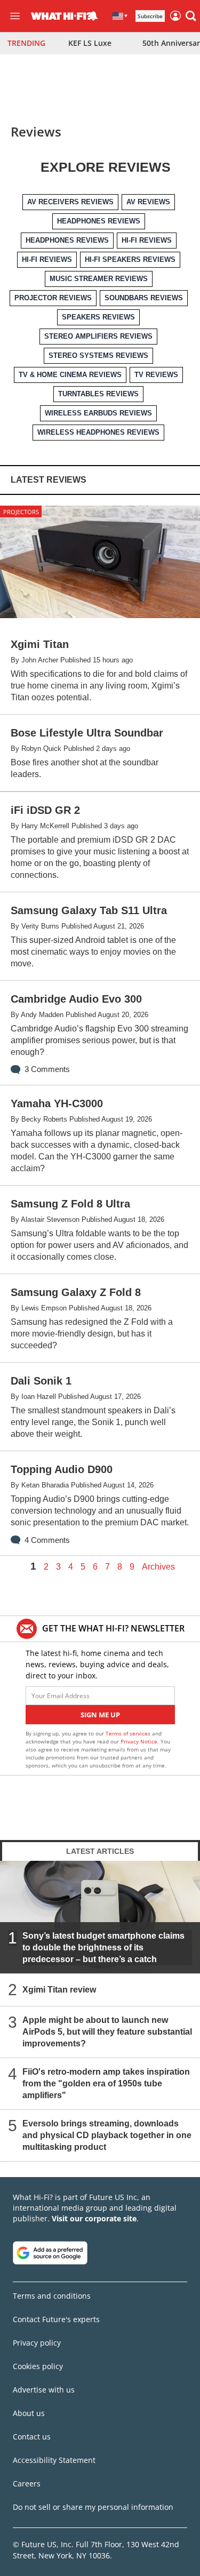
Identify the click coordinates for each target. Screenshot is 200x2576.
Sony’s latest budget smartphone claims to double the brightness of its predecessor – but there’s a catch (103, 1947)
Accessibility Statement (54, 2460)
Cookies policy (38, 2366)
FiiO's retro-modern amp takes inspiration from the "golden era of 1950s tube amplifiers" (106, 2083)
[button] (191, 16)
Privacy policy (37, 2343)
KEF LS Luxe (90, 43)
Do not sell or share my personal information (93, 2507)
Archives (158, 1567)
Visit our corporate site (94, 2218)
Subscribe (150, 16)
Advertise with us (44, 2390)
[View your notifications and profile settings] (93, 16)
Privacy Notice (139, 1741)
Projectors (21, 512)
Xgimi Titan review (59, 1989)
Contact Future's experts (56, 2319)
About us (29, 2413)
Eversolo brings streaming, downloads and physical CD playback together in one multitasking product (107, 2135)
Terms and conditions (52, 2296)
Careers (27, 2483)
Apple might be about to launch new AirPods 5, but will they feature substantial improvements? (107, 2031)
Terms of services (129, 1733)
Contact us (32, 2437)
